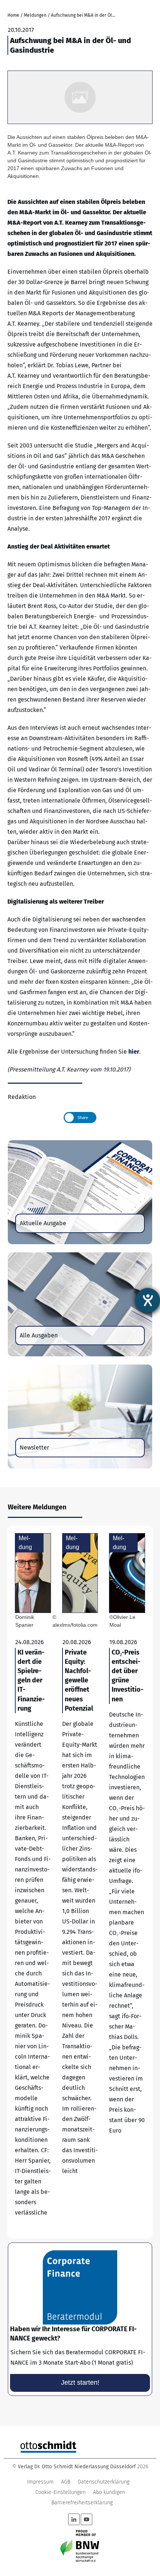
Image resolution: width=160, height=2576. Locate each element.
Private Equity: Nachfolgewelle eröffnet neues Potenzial (80, 1882)
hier (134, 1052)
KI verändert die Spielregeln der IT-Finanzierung (33, 1882)
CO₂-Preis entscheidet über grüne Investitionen (127, 1882)
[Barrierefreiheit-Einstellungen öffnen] (148, 1300)
